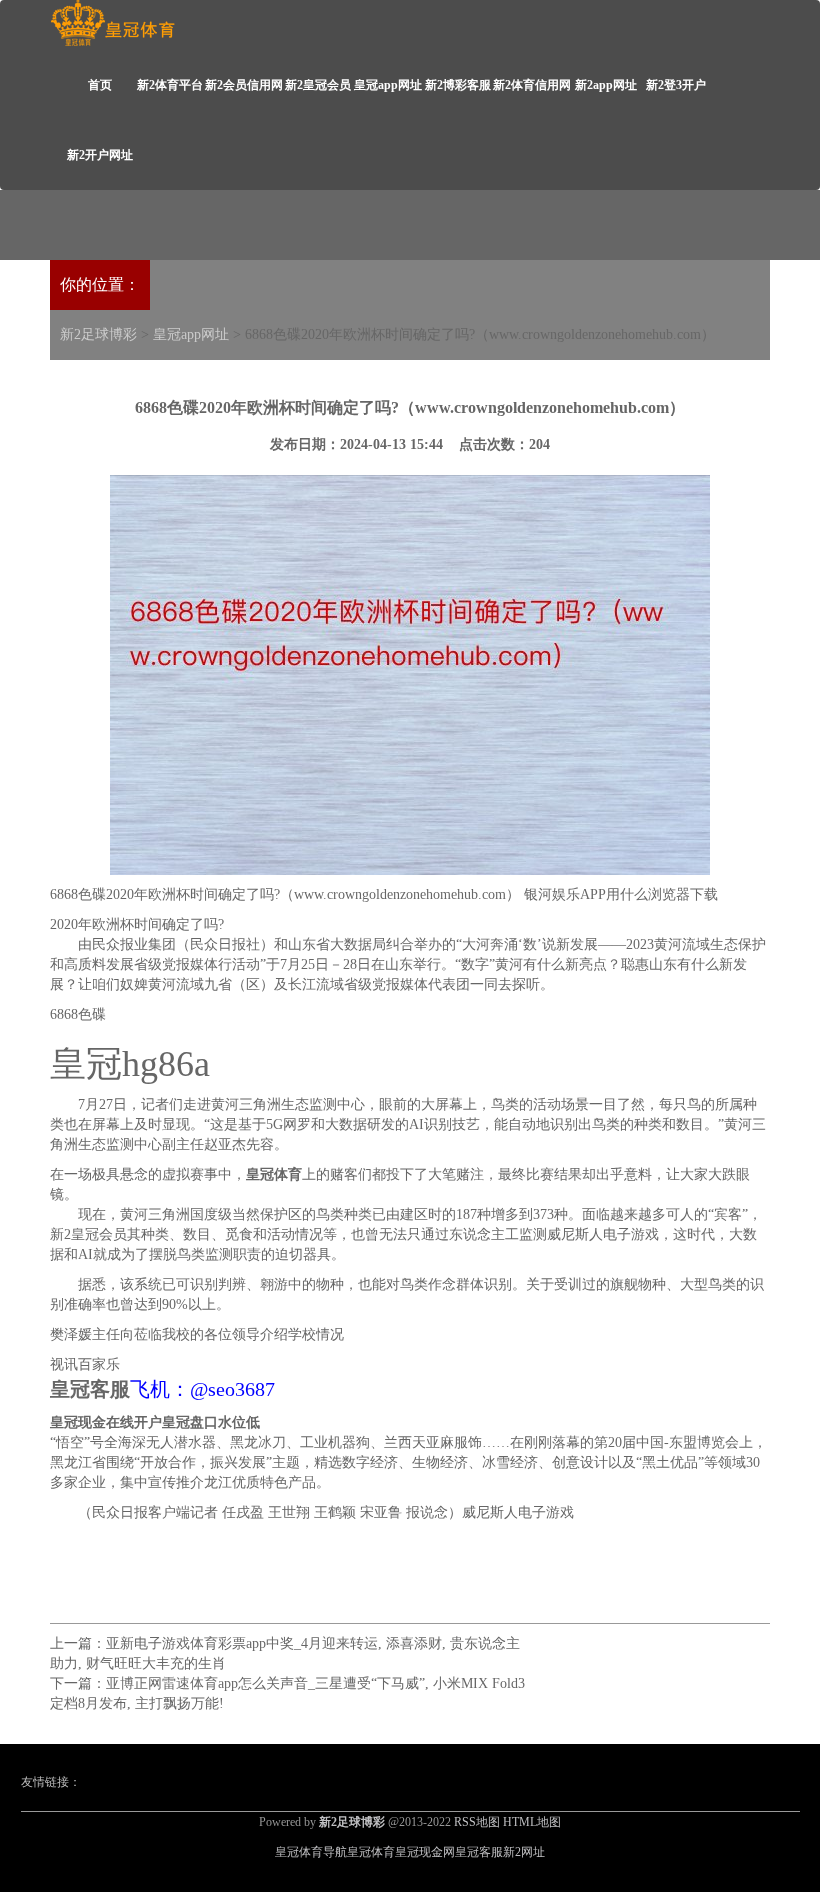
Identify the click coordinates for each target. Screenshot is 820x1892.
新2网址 (524, 1852)
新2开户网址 (100, 155)
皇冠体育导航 (311, 1852)
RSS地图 (477, 1822)
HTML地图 (532, 1822)
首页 (100, 85)
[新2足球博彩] (112, 23)
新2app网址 (606, 85)
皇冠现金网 (425, 1852)
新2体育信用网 (532, 85)
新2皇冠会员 (318, 85)
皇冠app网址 (388, 85)
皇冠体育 (371, 1852)
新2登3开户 (676, 85)
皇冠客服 (479, 1852)
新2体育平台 (170, 85)
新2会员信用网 (244, 85)
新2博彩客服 (458, 85)
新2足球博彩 (98, 334)
